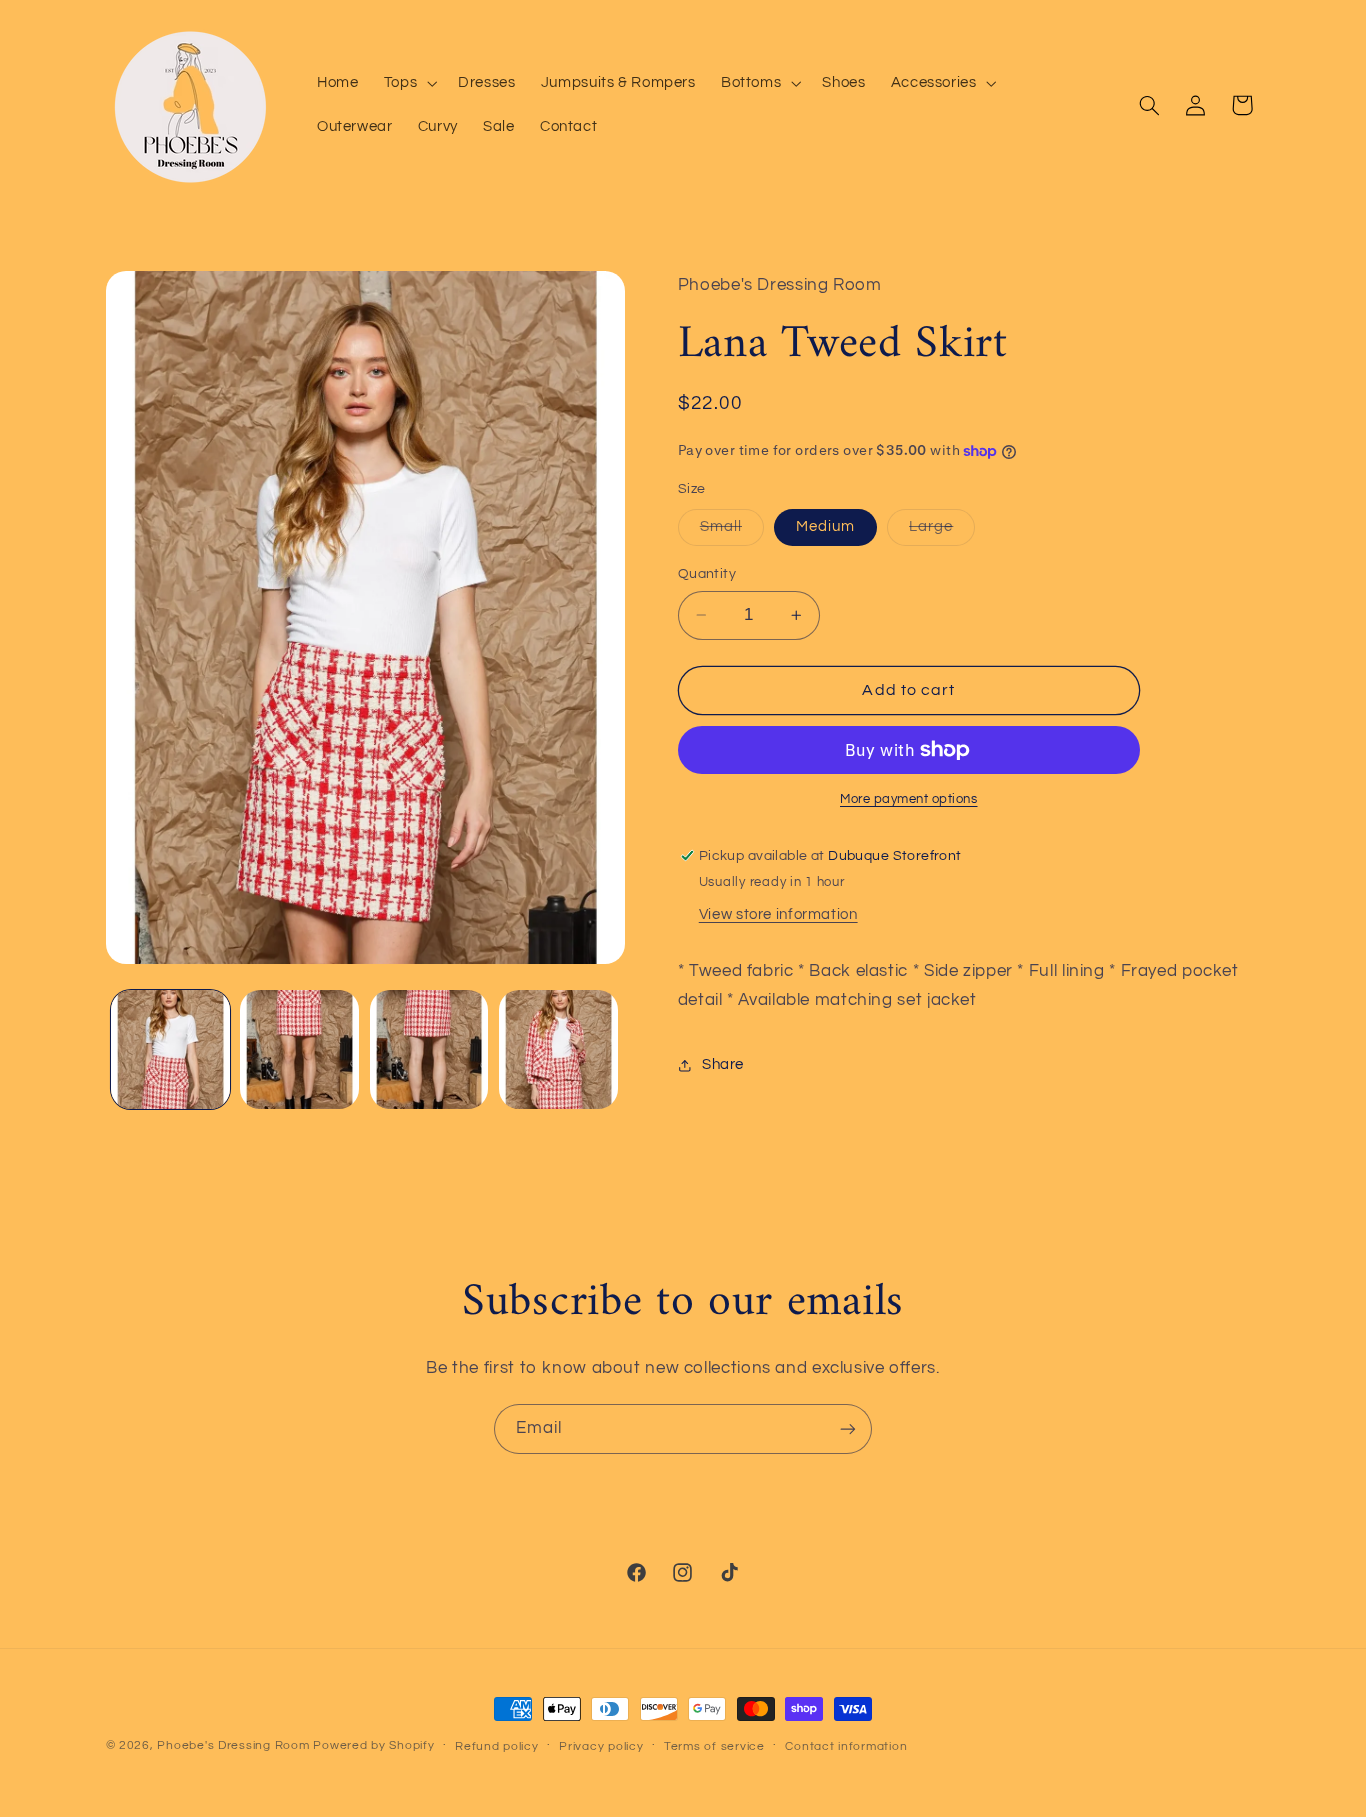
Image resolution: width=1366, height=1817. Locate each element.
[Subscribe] (848, 1428)
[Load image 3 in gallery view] (429, 1049)
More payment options (909, 799)
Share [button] (723, 1064)
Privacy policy (601, 1746)
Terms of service (714, 1746)
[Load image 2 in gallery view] (299, 1049)
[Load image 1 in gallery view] (170, 1049)
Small (732, 532)
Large (942, 532)
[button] (408, 83)
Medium (825, 526)
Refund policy (497, 1746)
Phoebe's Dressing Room (233, 1745)
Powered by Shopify (373, 1745)
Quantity (707, 574)
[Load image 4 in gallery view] (558, 1049)
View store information (778, 914)
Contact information (846, 1746)
